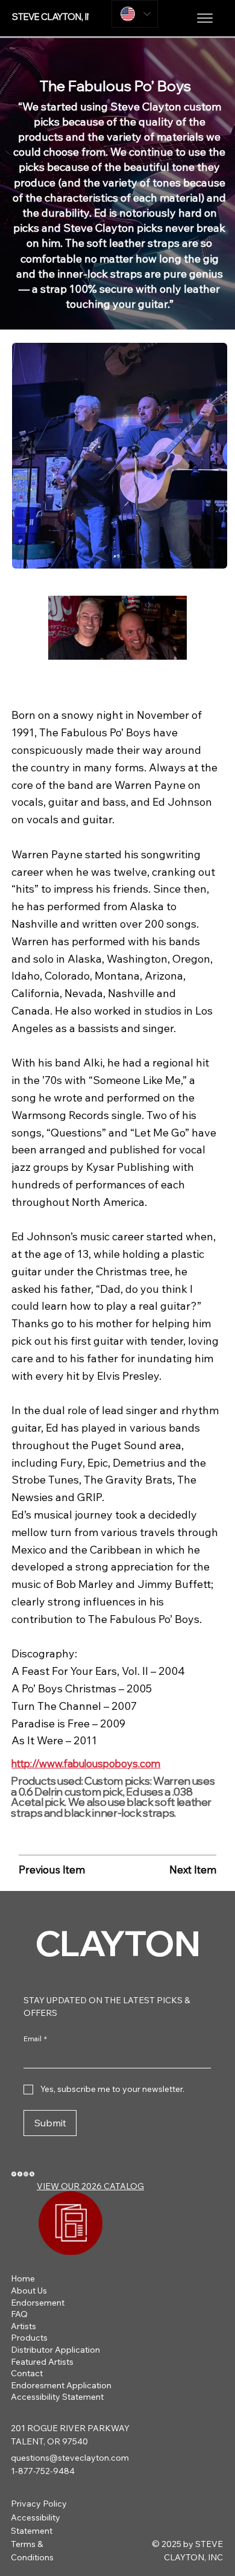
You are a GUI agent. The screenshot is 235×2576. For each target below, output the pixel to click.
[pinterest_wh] (14, 2173)
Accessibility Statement (57, 2397)
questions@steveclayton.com (70, 2458)
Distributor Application (55, 2350)
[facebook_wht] (20, 2173)
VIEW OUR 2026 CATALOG (90, 2186)
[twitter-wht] (32, 2173)
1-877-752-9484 (43, 2471)
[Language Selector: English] (135, 14)
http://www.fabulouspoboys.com (86, 1763)
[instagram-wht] (26, 2173)
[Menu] (205, 18)
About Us (29, 2291)
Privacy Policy (39, 2504)
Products (29, 2338)
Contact (27, 2373)
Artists (23, 2326)
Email (35, 2039)
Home (23, 2278)
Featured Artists (42, 2362)
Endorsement (38, 2303)
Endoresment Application (61, 2385)
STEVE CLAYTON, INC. (57, 17)
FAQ (19, 2314)
